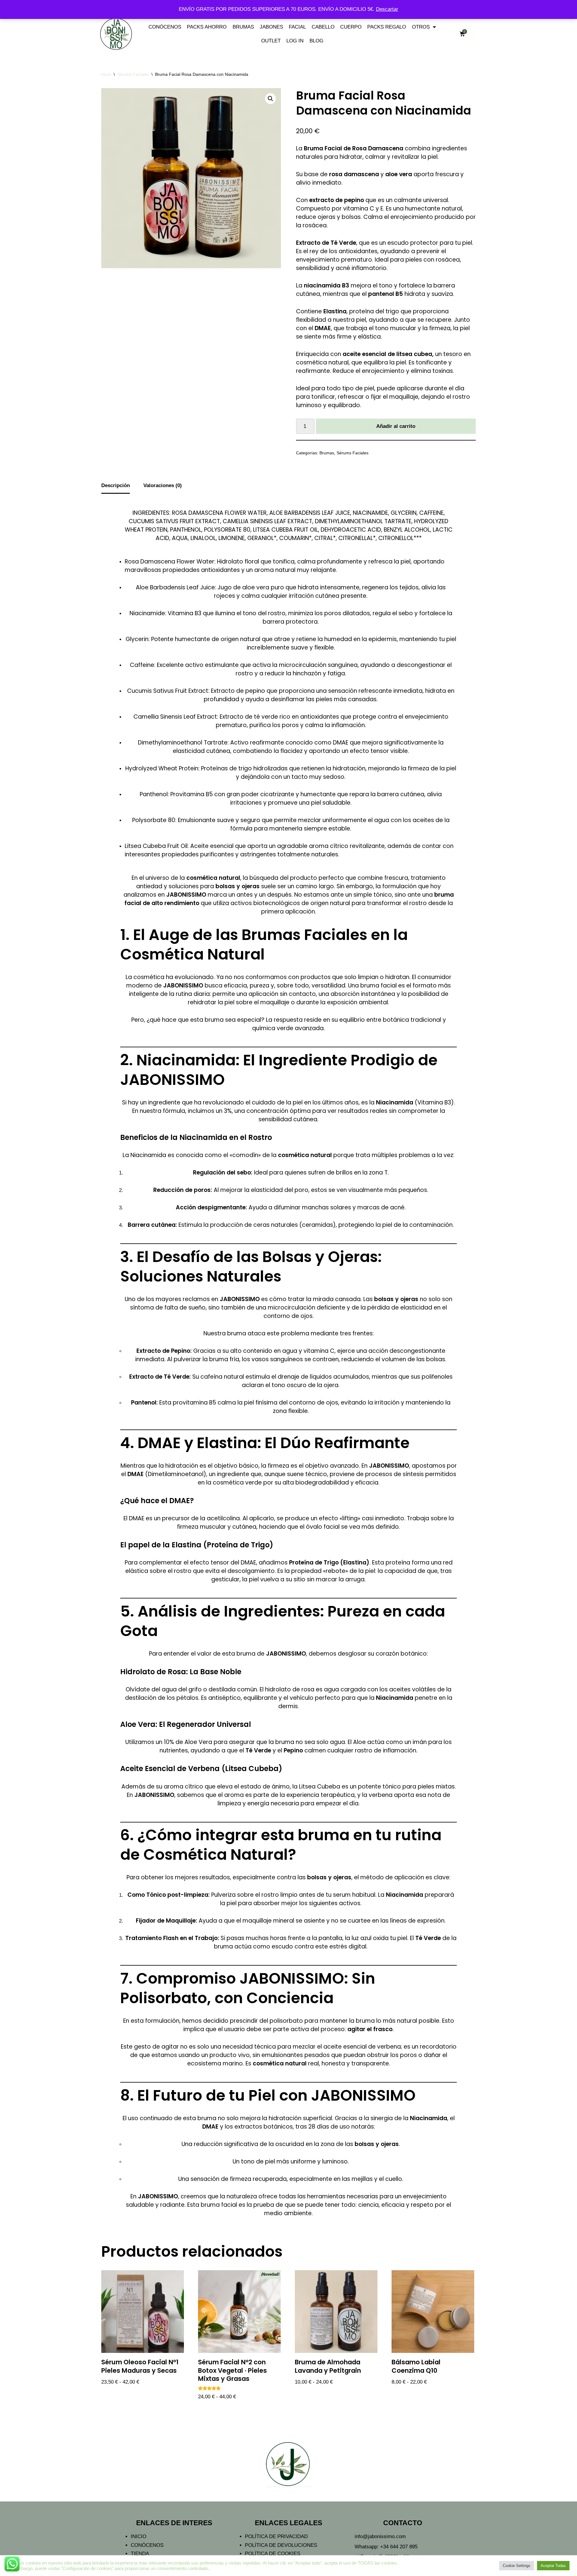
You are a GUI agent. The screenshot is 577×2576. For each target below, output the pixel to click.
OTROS (421, 27)
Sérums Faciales (133, 74)
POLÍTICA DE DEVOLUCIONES (281, 2545)
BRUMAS (243, 27)
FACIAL (297, 27)
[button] (270, 99)
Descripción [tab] (116, 485)
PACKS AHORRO (207, 27)
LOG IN (295, 41)
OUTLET (271, 41)
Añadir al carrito (396, 426)
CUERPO (351, 27)
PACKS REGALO (387, 27)
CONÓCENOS (165, 27)
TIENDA (140, 2554)
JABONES (271, 27)
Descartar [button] (387, 9)
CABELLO (323, 27)
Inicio (106, 74)
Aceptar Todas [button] (553, 2566)
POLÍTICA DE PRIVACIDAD (276, 2536)
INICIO (139, 2536)
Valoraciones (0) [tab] (163, 485)
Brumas (327, 453)
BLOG (316, 41)
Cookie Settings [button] (517, 2566)
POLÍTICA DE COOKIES (273, 2554)
